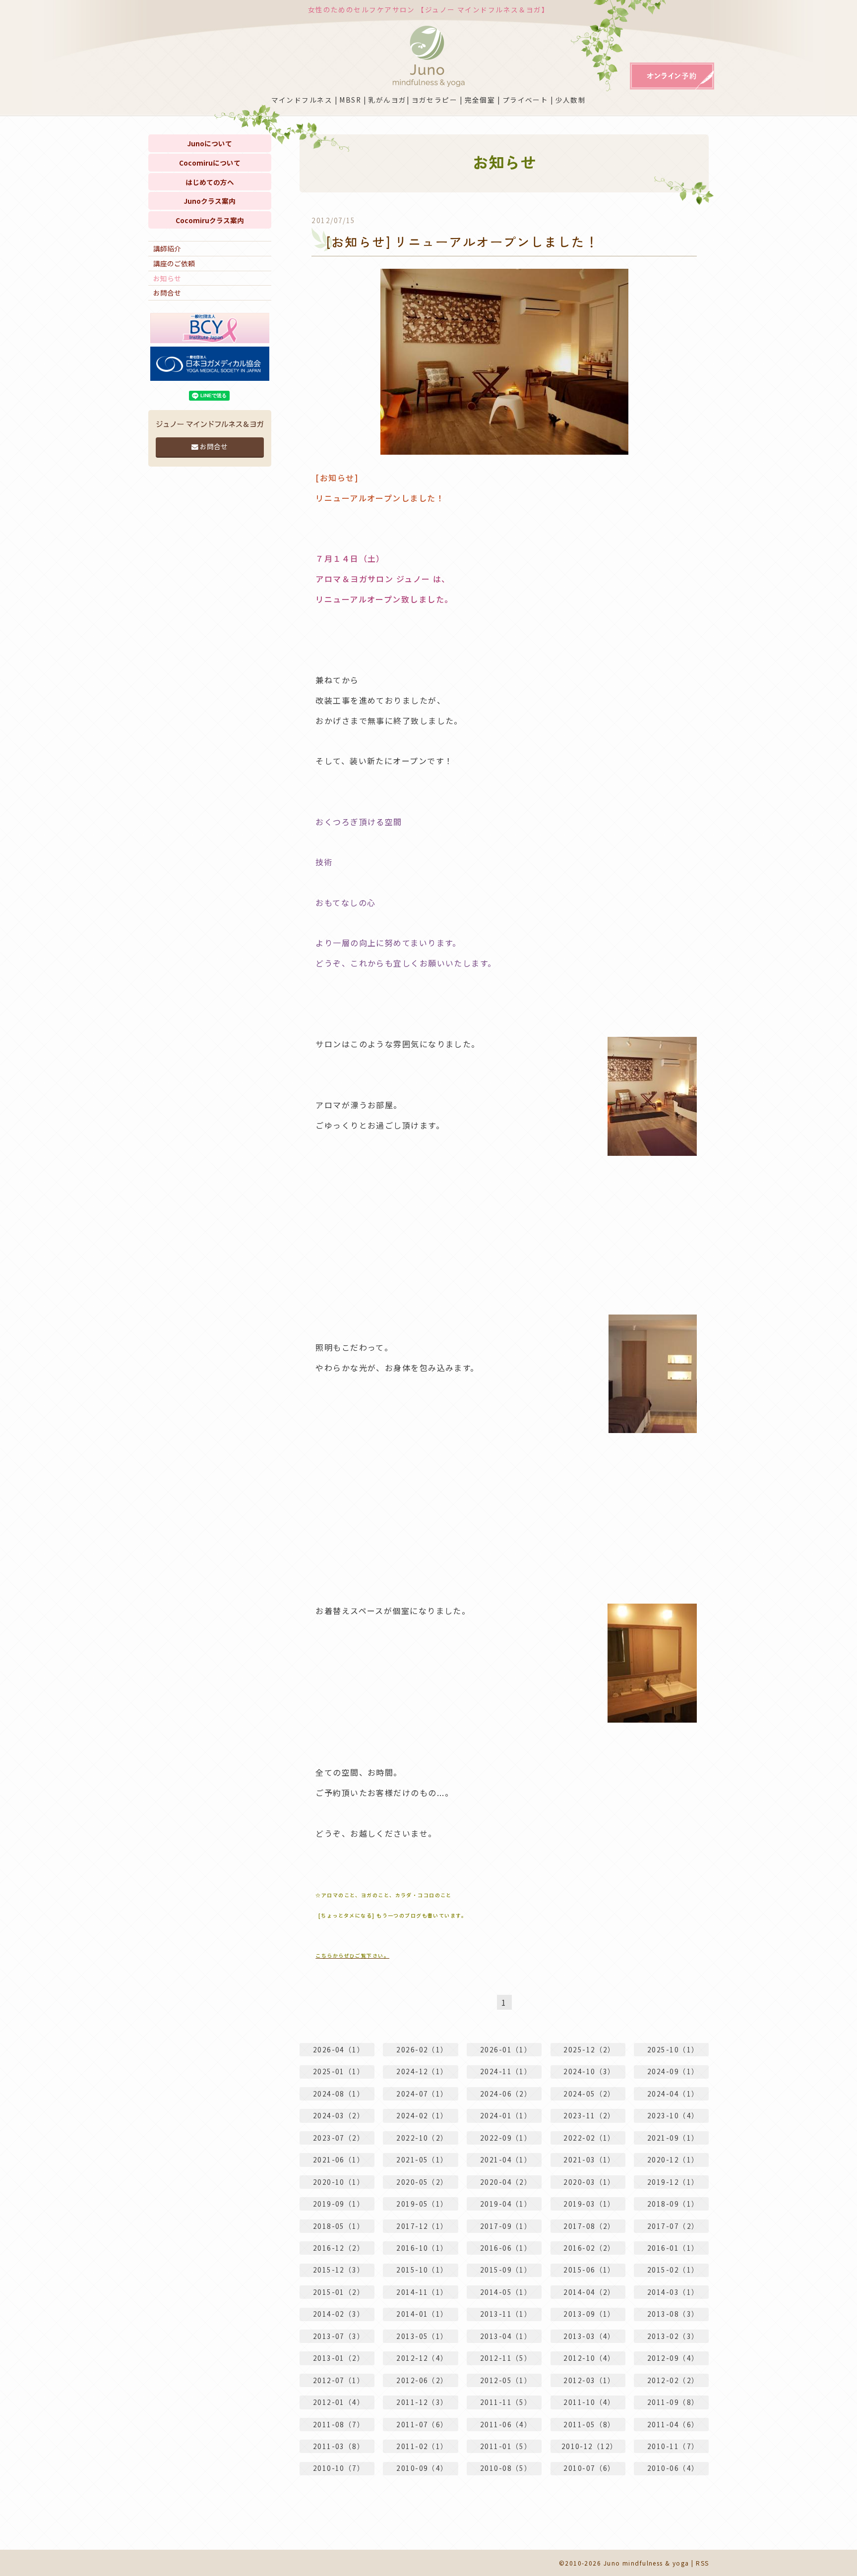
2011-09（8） (673, 2402)
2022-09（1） (506, 2138)
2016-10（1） (422, 2248)
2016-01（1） (673, 2248)
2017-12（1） (422, 2226)
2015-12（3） (339, 2270)
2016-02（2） (589, 2248)
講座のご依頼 (174, 263)
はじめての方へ (210, 182)
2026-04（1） (339, 2049)
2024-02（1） (422, 2115)
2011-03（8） (339, 2446)
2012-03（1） (589, 2380)
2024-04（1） (673, 2094)
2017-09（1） (506, 2226)
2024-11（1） (506, 2071)
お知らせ (167, 278)
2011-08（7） (339, 2424)
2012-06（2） (422, 2380)
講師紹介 (167, 248)
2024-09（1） (673, 2071)
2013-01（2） (339, 2358)
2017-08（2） (589, 2226)
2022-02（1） (589, 2138)
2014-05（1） (506, 2292)
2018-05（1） (339, 2226)
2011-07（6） (422, 2424)
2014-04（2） (589, 2292)
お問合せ (167, 293)
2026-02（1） (422, 2049)
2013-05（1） (422, 2336)
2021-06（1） (339, 2159)
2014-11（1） (422, 2292)
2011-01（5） (506, 2446)
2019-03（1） (589, 2204)
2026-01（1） (506, 2049)
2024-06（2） (506, 2094)
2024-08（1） (339, 2094)
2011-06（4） (506, 2424)
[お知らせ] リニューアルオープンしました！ (462, 241)
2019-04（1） (506, 2204)
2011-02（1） (422, 2446)
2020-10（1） (339, 2182)
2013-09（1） (589, 2314)
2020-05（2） (422, 2182)
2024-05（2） (589, 2094)
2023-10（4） (673, 2115)
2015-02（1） (673, 2270)
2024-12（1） (422, 2071)
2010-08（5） (506, 2468)
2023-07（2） (339, 2138)
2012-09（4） (673, 2358)
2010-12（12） (590, 2446)
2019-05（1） (422, 2204)
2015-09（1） (506, 2270)
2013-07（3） (339, 2336)
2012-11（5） (506, 2358)
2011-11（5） (506, 2402)
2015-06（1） (589, 2270)
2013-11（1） (506, 2314)
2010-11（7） (673, 2446)
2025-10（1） (673, 2049)
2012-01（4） (339, 2402)
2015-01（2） (339, 2292)
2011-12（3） (422, 2402)
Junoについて (210, 143)
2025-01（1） (339, 2071)
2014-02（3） (339, 2314)
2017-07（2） (673, 2226)
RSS (702, 2563)
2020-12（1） (673, 2159)
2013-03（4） (589, 2336)
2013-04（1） (506, 2336)
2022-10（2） (422, 2138)
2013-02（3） (673, 2336)
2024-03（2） (339, 2115)
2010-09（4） (422, 2468)
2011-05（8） (589, 2424)
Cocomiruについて (210, 163)
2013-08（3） (673, 2314)
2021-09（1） (673, 2138)
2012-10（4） (589, 2358)
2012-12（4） (422, 2358)
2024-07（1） (422, 2094)
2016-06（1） (506, 2248)
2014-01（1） (422, 2314)
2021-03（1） (589, 2159)
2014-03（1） (673, 2292)
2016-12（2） (339, 2248)
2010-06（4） (673, 2468)
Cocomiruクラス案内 (210, 220)
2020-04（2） (506, 2182)
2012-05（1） (506, 2380)
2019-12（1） (673, 2182)
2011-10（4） (589, 2402)
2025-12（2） (589, 2049)
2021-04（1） (506, 2159)
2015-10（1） (422, 2270)
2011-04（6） (673, 2424)
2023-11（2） (589, 2115)
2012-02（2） (673, 2380)
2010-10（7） (339, 2468)
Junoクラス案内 (210, 201)
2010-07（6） (589, 2468)
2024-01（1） (506, 2115)
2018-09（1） (673, 2204)
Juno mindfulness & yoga (646, 2563)
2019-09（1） (339, 2204)
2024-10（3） (589, 2071)
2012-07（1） (339, 2380)
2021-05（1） (422, 2159)
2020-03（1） (589, 2182)
